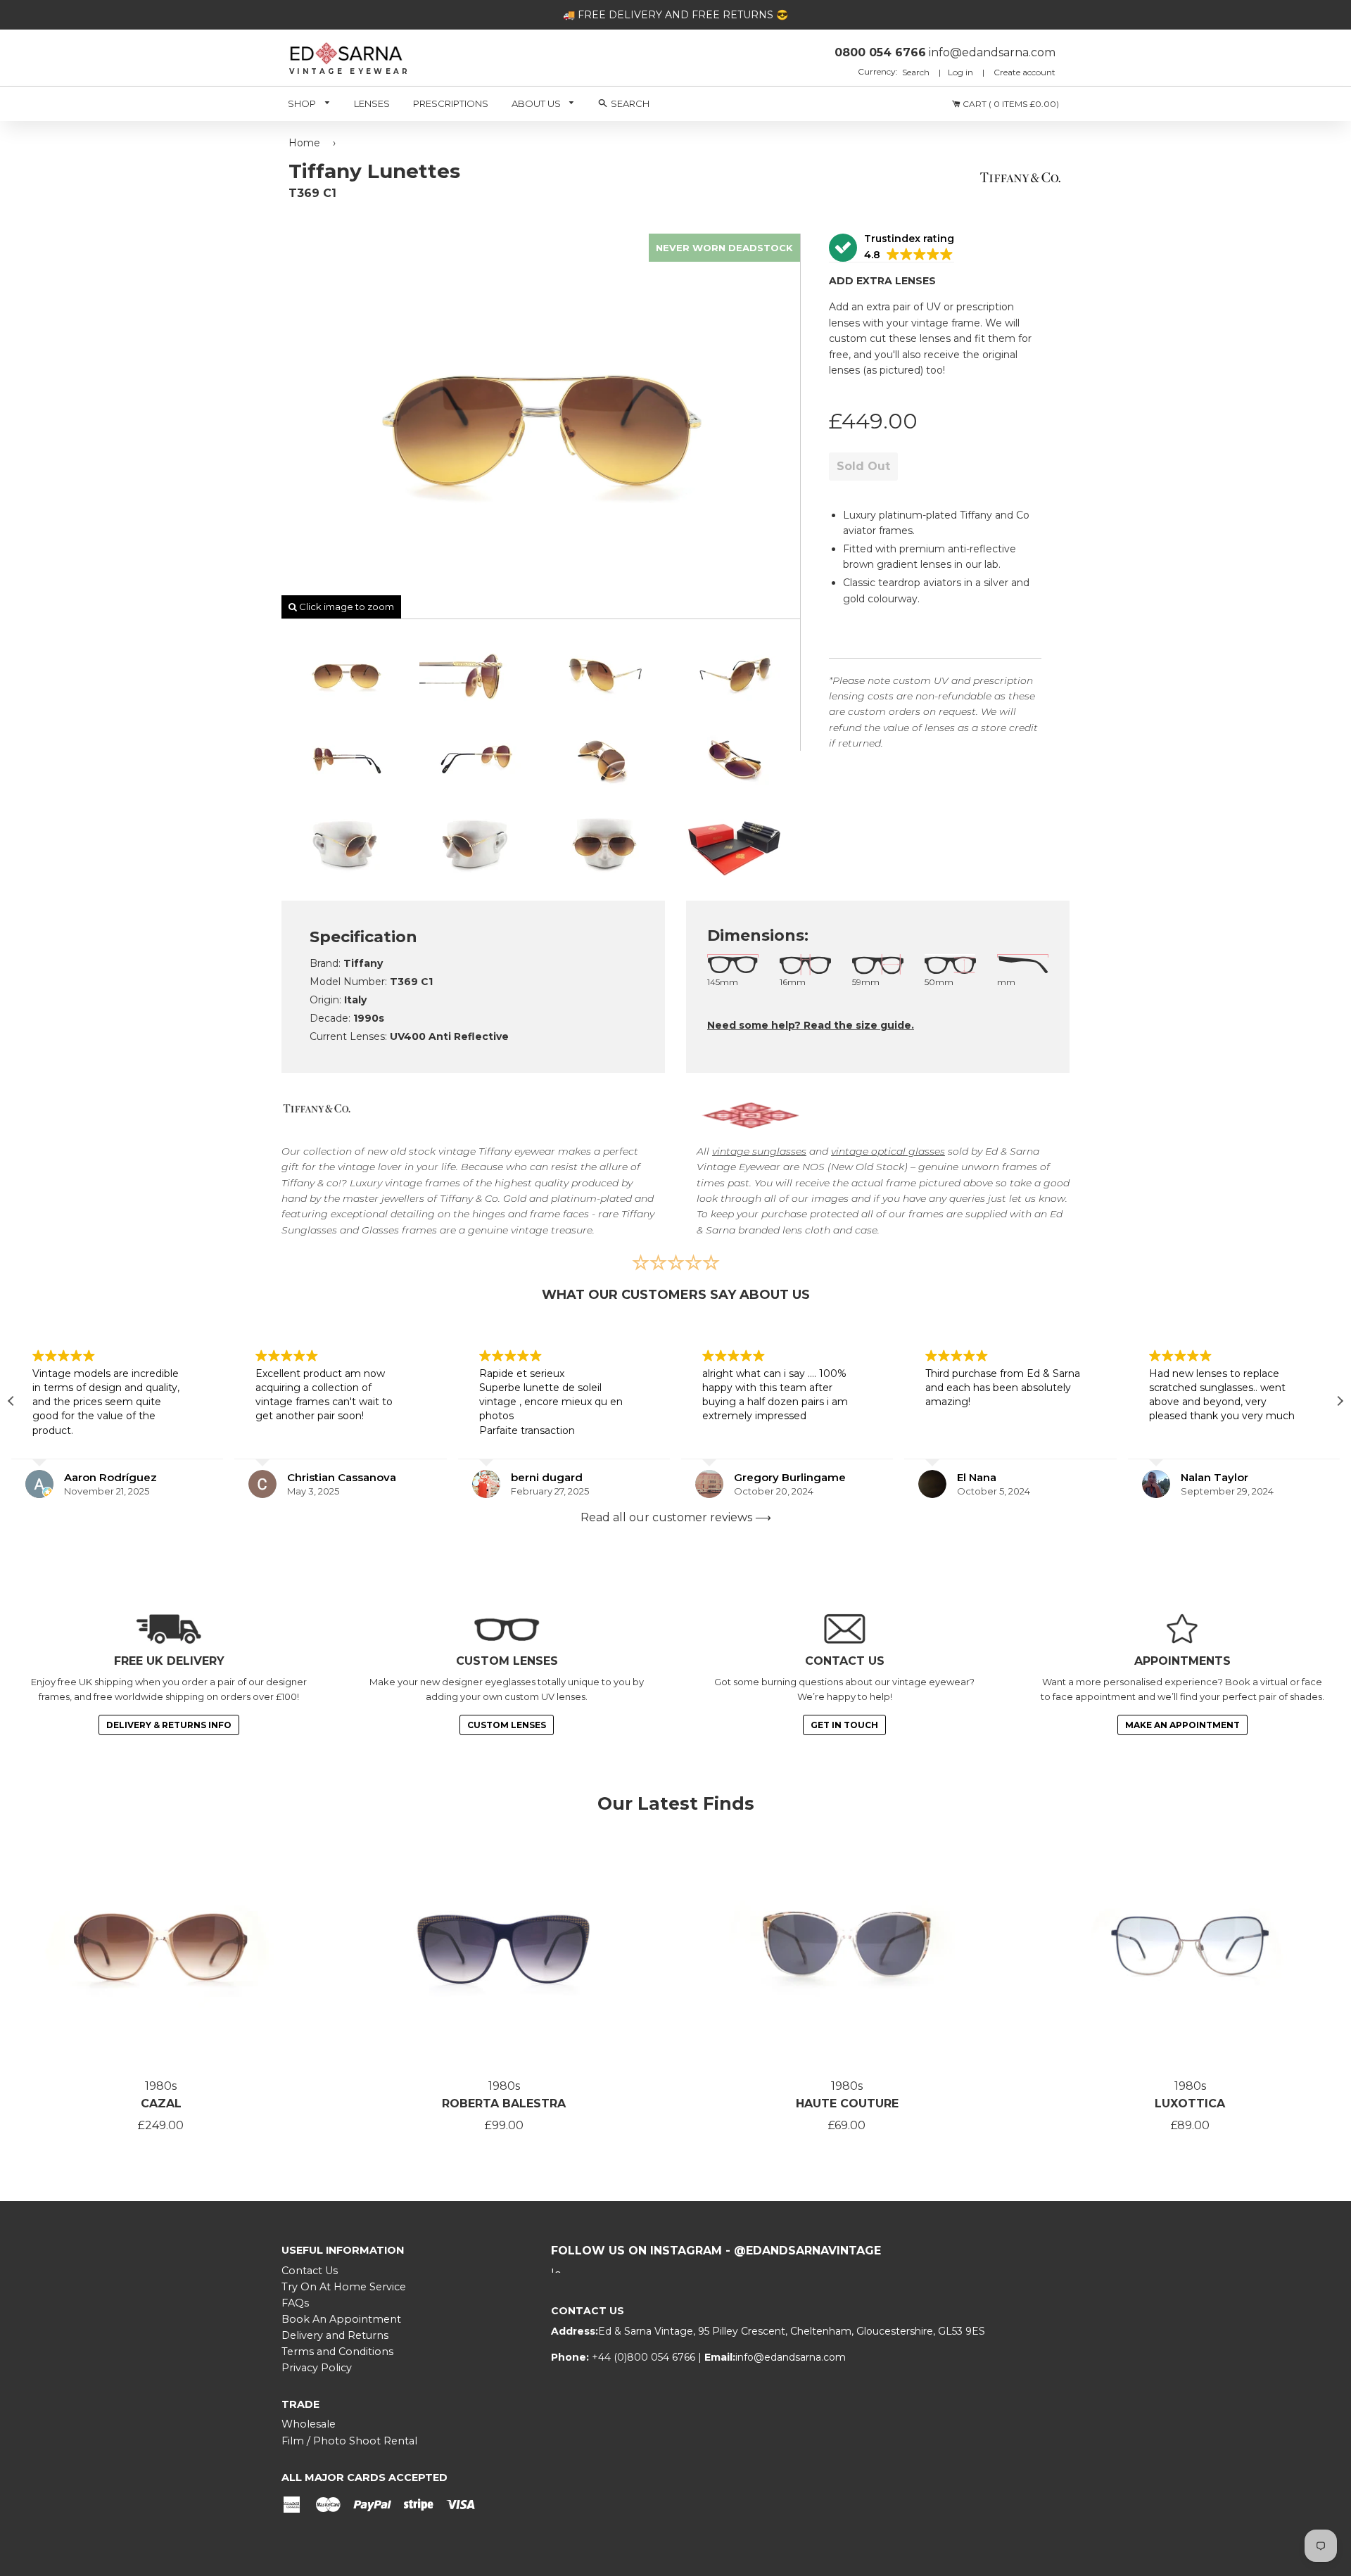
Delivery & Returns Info (169, 1725)
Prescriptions (451, 103)
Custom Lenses (507, 1725)
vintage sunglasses (759, 1151)
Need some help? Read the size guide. (811, 1025)
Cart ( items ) (1010, 104)
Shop (303, 103)
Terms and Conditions (337, 2352)
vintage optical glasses (888, 1151)
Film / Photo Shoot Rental (349, 2441)
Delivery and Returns (335, 2335)
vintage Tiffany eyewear (497, 1151)
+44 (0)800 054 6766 (645, 2357)
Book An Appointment (341, 2319)
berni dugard (547, 1477)
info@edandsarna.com (791, 2357)
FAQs (295, 2303)
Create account (1025, 72)
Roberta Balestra (504, 2104)
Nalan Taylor (1214, 1477)
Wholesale (309, 2424)
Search (917, 72)
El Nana (977, 1477)
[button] (892, 248)
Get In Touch (844, 1725)
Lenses (372, 103)
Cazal (161, 2104)
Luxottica (1190, 2104)
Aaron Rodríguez (110, 1477)
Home (304, 143)
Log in (960, 72)
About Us (537, 103)
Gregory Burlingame (790, 1477)
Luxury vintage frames (405, 1183)
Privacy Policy (317, 2368)
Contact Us (310, 2271)
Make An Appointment (1182, 1725)
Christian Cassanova (342, 1477)
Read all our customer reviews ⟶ (676, 1517)
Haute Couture (847, 2104)
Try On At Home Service (344, 2287)
